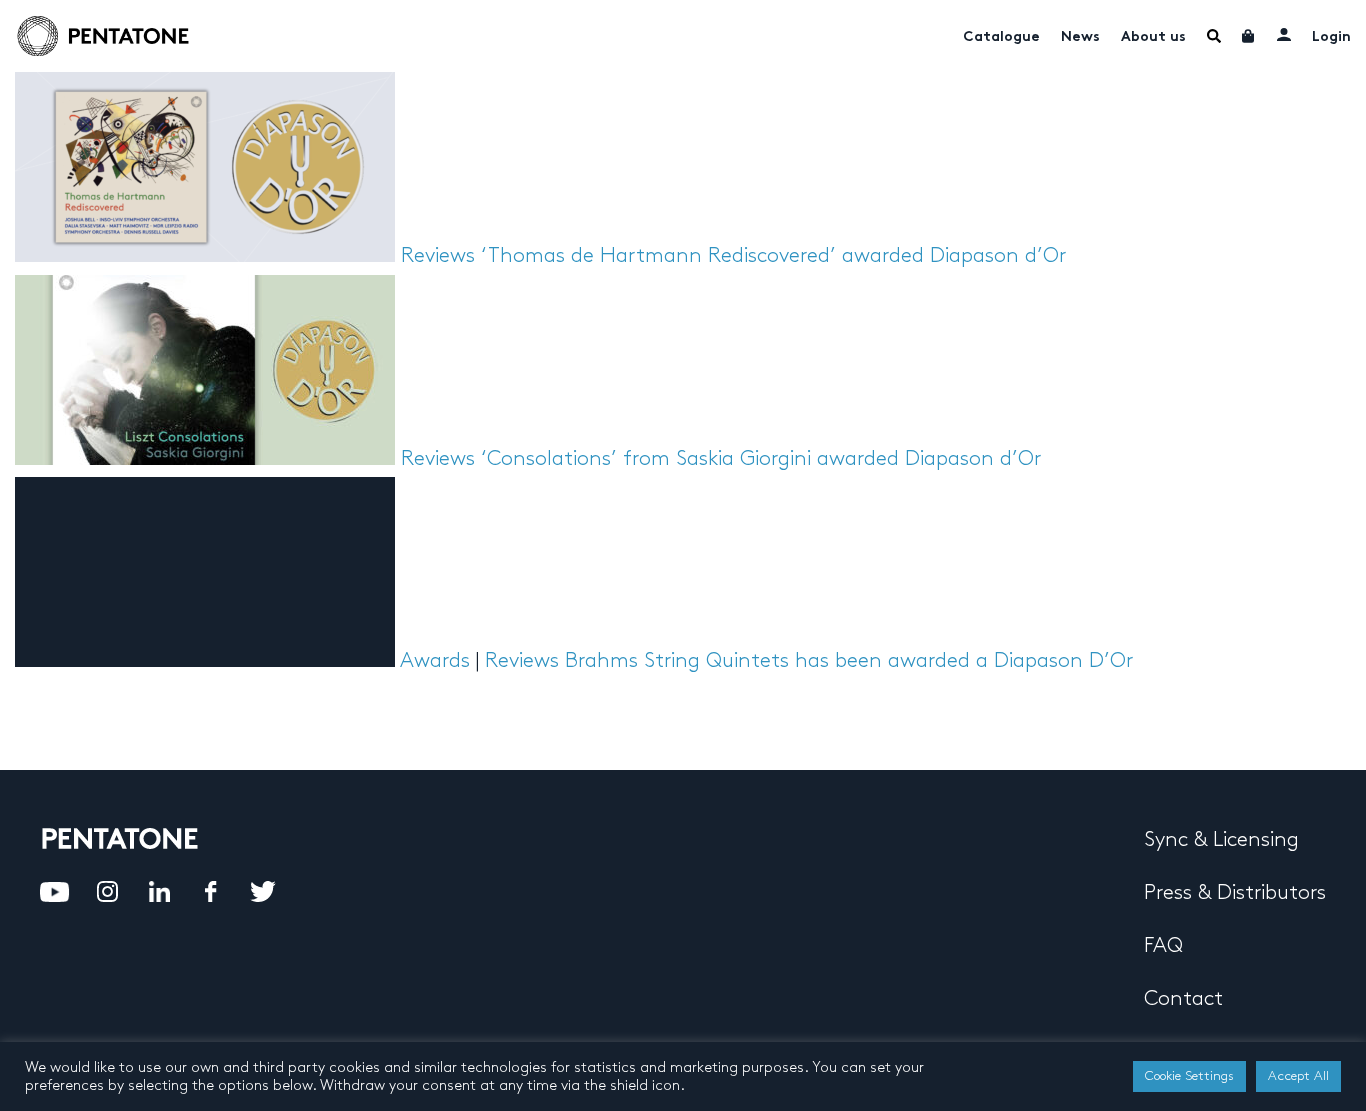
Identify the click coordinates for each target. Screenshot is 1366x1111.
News (1080, 37)
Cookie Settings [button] (1189, 1076)
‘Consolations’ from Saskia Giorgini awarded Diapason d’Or (761, 459)
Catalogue (1001, 37)
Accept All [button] (1298, 1076)
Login (1331, 37)
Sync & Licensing (1221, 840)
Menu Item (1214, 36)
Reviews (438, 256)
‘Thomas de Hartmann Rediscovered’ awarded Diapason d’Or (773, 256)
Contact (1183, 999)
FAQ (1163, 946)
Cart (1249, 36)
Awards (435, 661)
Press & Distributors (1235, 893)
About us (1153, 37)
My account (1284, 34)
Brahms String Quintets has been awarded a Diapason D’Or (849, 661)
